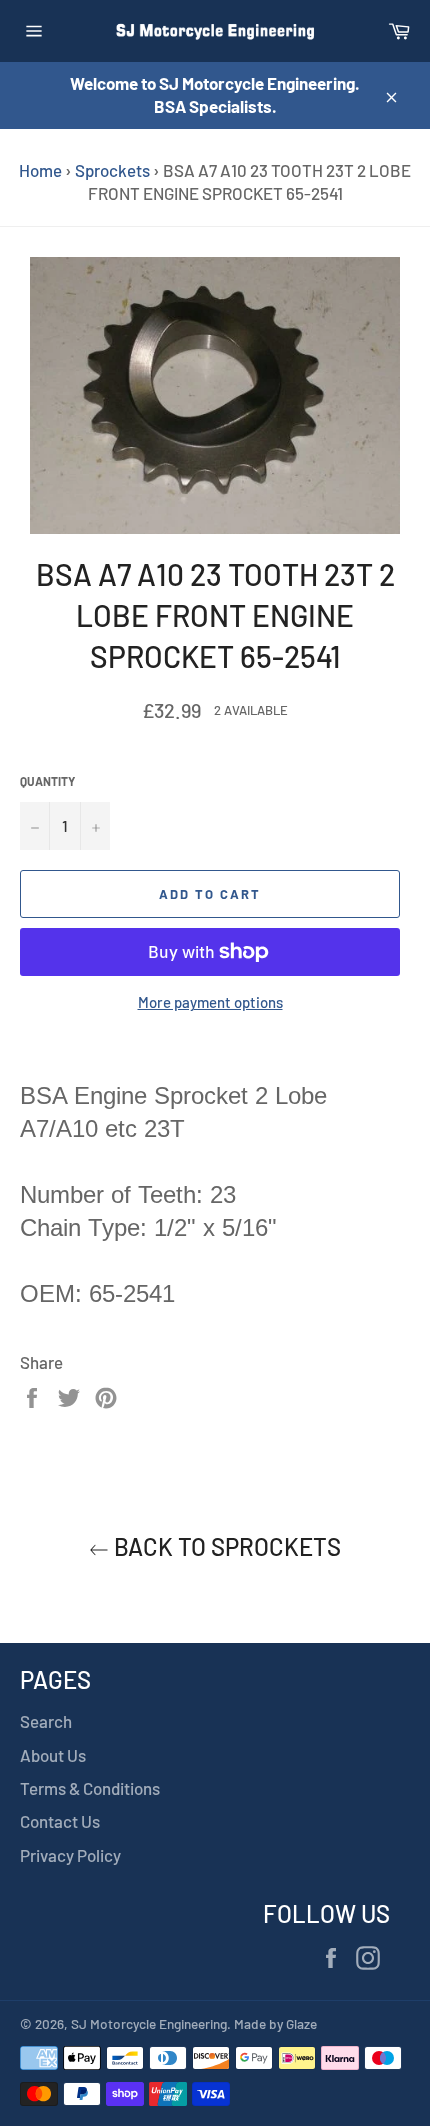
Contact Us (60, 1821)
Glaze (301, 2023)
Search (46, 1721)
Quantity (47, 781)
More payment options (210, 1002)
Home (40, 170)
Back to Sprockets (225, 1546)
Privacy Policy (70, 1855)
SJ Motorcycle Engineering (149, 2023)
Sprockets (112, 170)
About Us (53, 1755)
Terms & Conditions (90, 1788)
